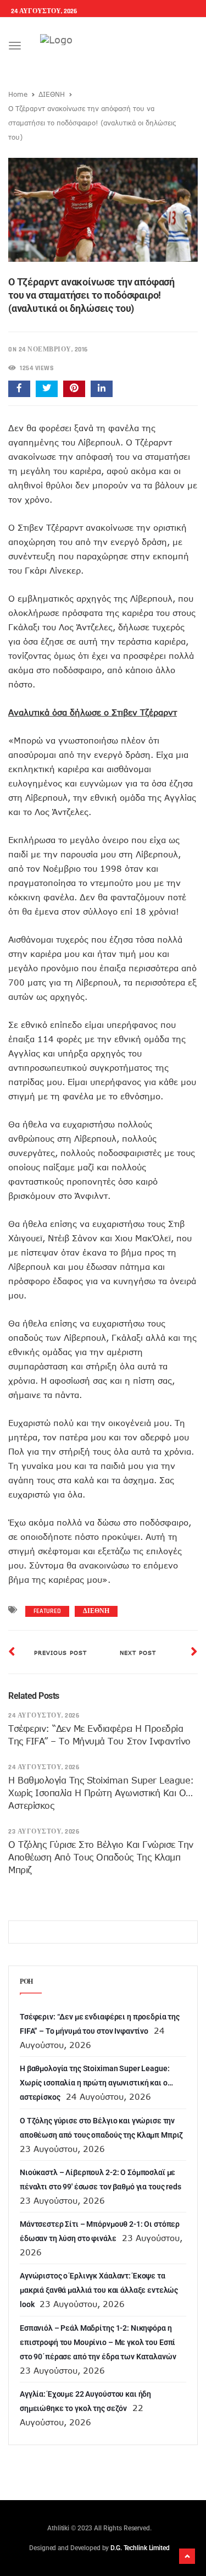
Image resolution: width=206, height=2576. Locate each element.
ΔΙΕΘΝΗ (52, 94)
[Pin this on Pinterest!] (74, 389)
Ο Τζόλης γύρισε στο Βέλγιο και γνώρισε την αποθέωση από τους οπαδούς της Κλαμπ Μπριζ (101, 1857)
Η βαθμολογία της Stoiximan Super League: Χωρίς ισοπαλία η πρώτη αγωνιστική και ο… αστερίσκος (101, 1793)
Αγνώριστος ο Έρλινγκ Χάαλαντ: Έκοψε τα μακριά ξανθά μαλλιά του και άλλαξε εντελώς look (99, 2290)
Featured (47, 1611)
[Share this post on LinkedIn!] (102, 389)
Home (18, 94)
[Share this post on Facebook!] (19, 389)
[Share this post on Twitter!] (47, 389)
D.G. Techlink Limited (140, 2548)
